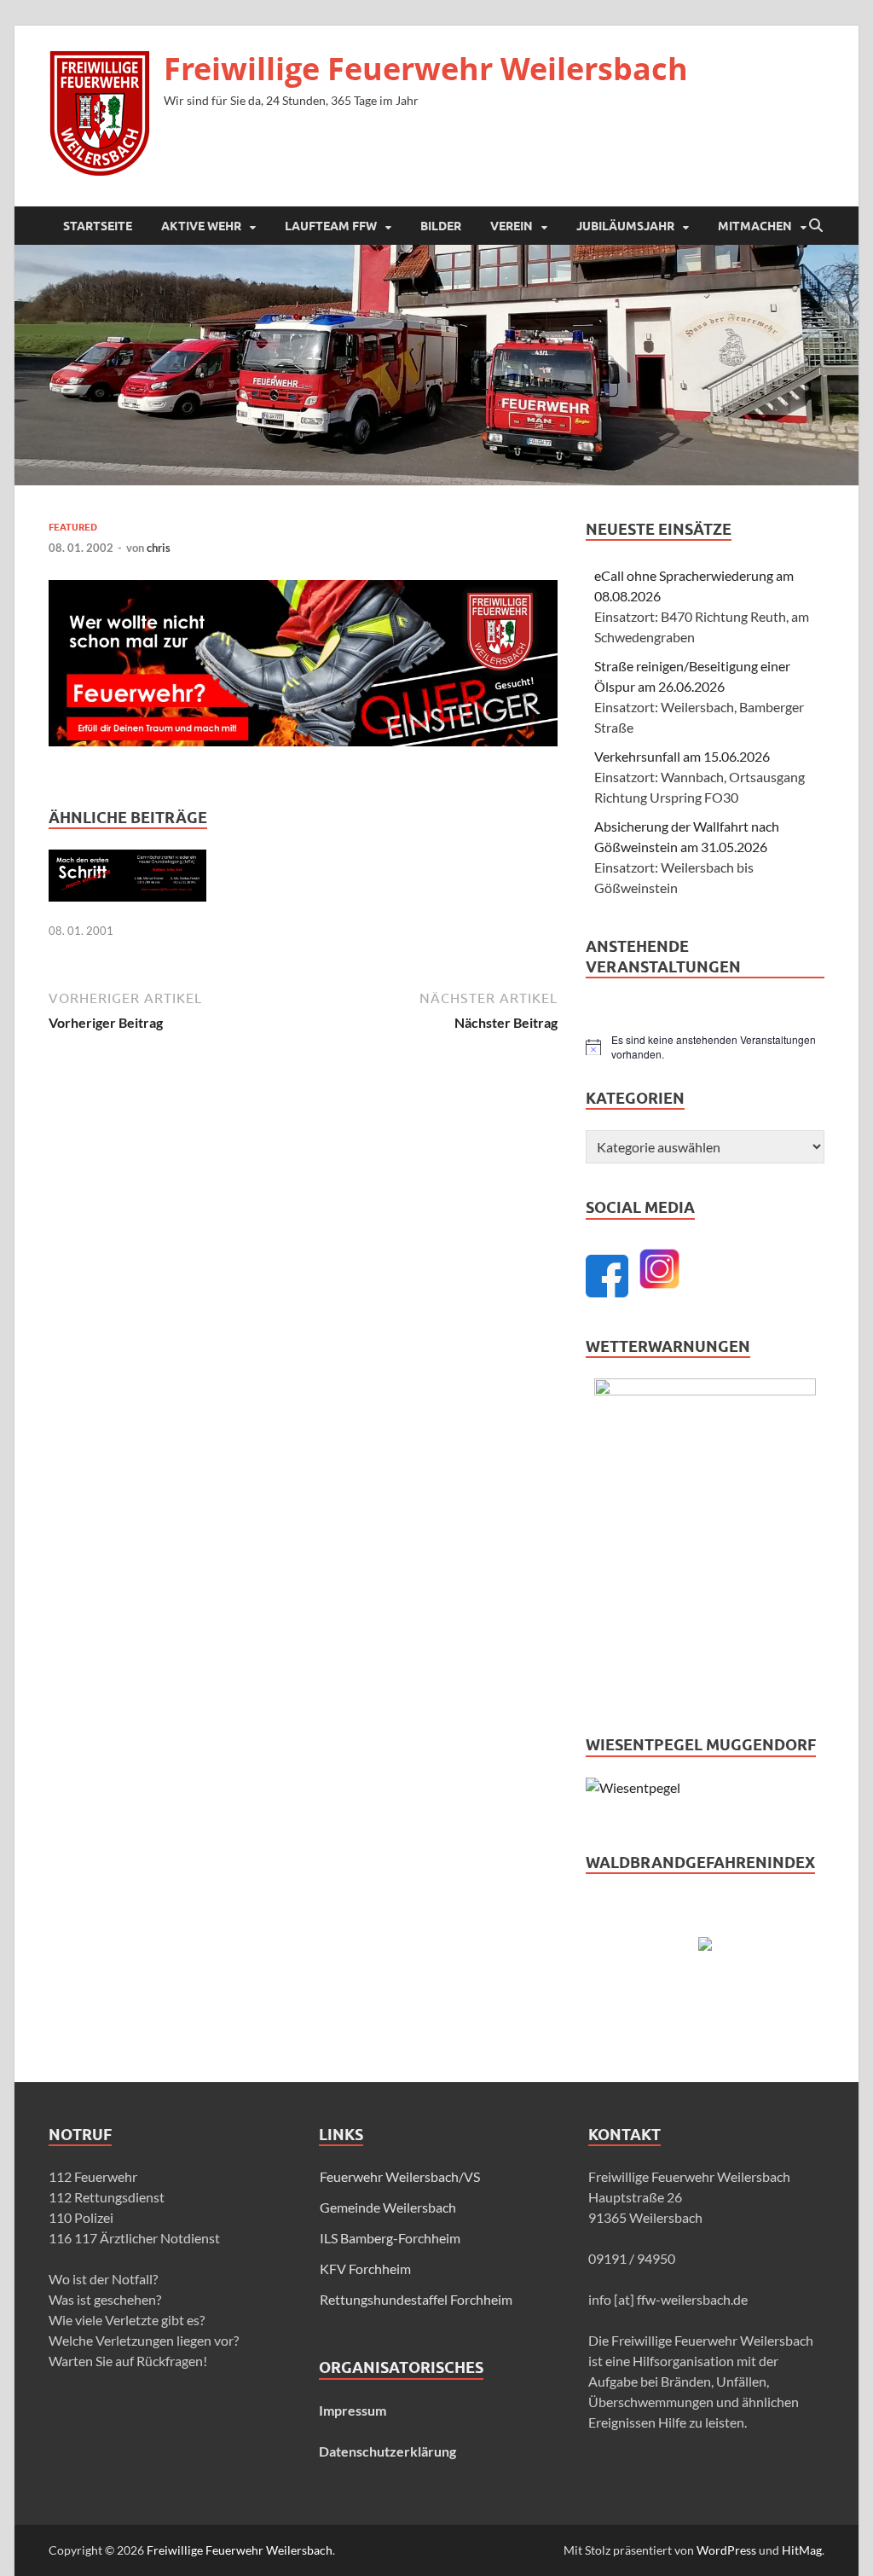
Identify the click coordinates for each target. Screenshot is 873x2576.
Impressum (353, 2410)
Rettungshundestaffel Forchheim (416, 2299)
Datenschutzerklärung (387, 2451)
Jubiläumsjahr (625, 226)
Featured (73, 527)
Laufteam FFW (331, 226)
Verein (512, 226)
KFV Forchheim (365, 2269)
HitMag (802, 2550)
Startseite (98, 226)
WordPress (726, 2550)
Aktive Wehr (201, 226)
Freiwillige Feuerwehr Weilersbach (426, 69)
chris (159, 548)
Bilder (441, 226)
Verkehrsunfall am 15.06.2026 (682, 756)
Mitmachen (755, 226)
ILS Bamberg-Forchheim (390, 2238)
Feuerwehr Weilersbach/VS (400, 2176)
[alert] (705, 1047)
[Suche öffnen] (816, 226)
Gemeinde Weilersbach (388, 2207)
